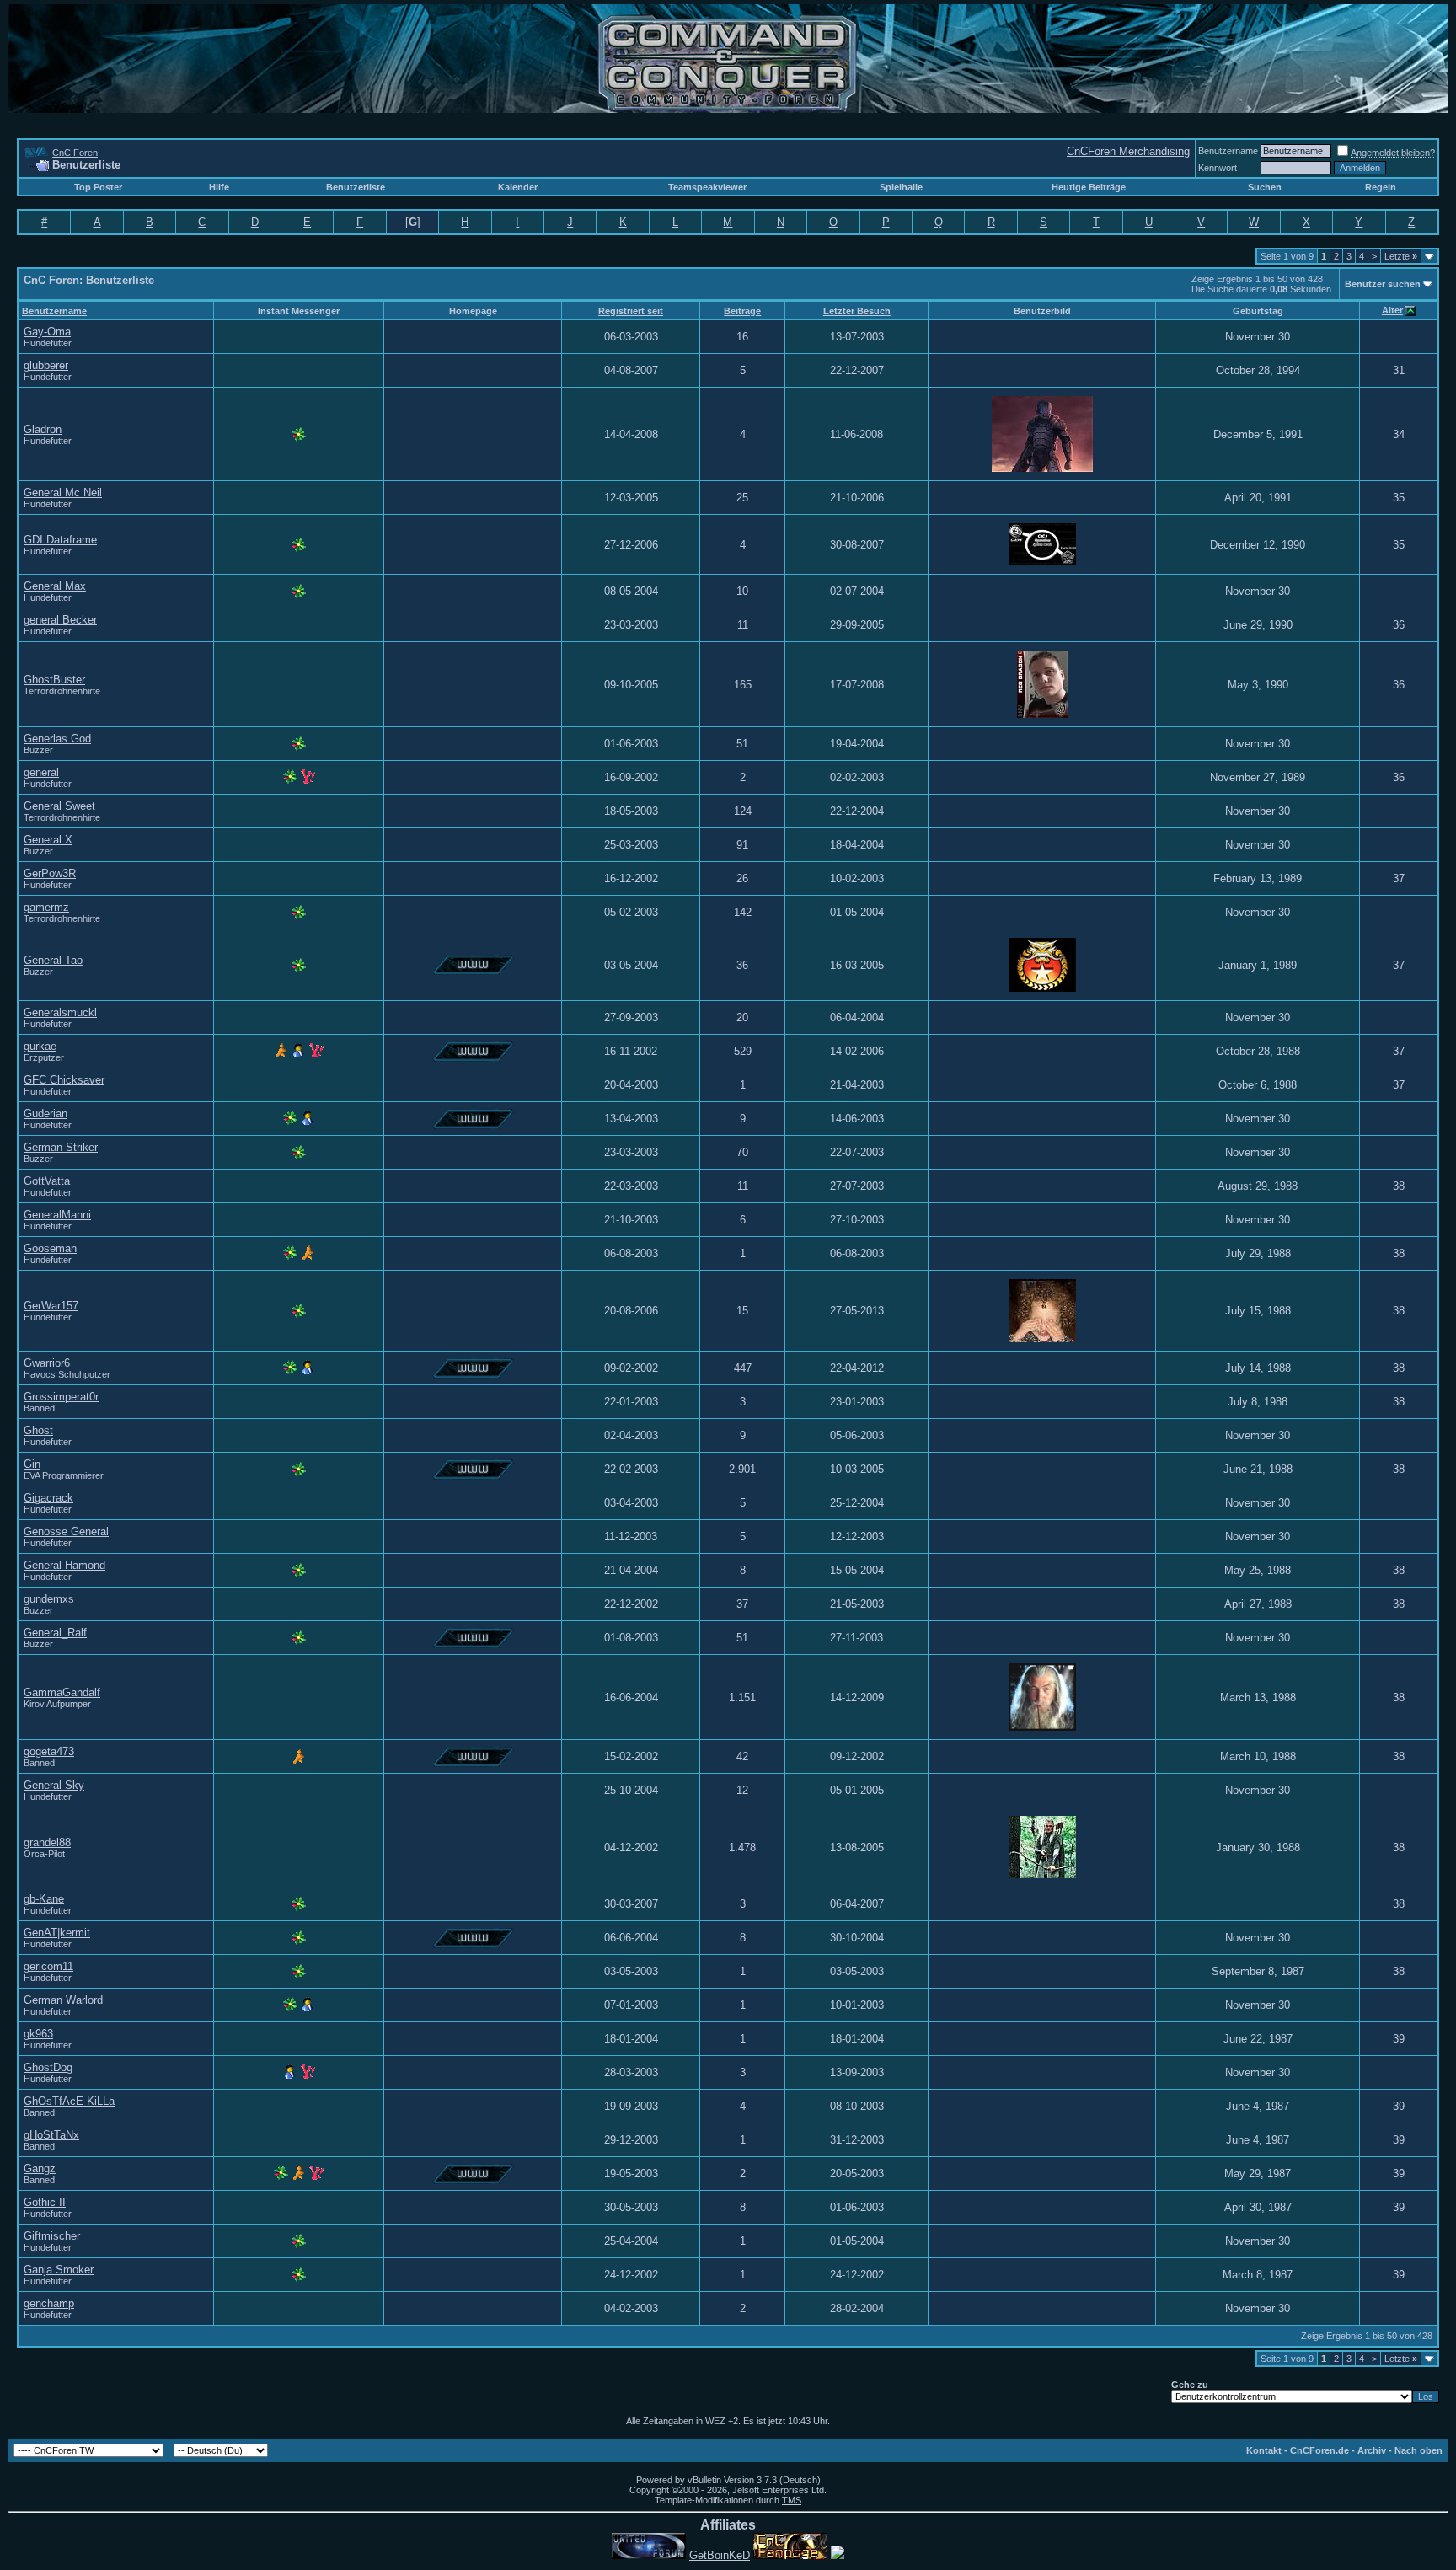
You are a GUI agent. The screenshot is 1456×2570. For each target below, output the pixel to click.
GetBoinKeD (720, 2555)
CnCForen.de (1319, 2450)
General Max (55, 586)
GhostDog (48, 2067)
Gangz (40, 2168)
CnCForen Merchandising (1128, 151)
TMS (792, 2500)
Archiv (1372, 2450)
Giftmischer (52, 2236)
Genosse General (66, 1531)
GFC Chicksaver (64, 1080)
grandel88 (47, 1842)
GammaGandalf (62, 1692)
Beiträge (742, 311)
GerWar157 (51, 1306)
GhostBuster (54, 680)
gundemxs (49, 1599)
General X (48, 840)
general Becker (60, 620)
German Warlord (63, 2000)
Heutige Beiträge (1089, 187)
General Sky (54, 1785)
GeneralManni (57, 1215)
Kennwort (1218, 168)
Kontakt (1264, 2450)
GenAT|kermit (57, 1933)
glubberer (46, 365)
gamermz (46, 907)
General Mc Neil (63, 493)
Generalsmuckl (60, 1012)
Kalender (518, 187)
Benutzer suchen (1383, 284)
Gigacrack (48, 1498)
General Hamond (64, 1565)
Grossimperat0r (61, 1397)
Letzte (1401, 256)
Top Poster (98, 187)
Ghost (38, 1430)
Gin (32, 1464)
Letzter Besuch (857, 311)
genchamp (49, 2303)
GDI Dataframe (60, 540)
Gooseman (50, 1248)
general (41, 772)
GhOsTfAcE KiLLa (69, 2101)
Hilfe (219, 187)
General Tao (53, 960)
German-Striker (61, 1147)
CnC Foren (75, 153)
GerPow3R (50, 873)
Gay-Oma (47, 332)
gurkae (40, 1046)
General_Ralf (55, 1633)
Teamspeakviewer (707, 187)
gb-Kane (44, 1899)
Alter (1392, 310)
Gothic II (45, 2202)
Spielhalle (901, 187)
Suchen (1265, 187)
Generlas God (57, 739)
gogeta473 (49, 1751)
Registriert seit (631, 311)
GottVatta (47, 1181)
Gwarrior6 (47, 1363)
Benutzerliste (356, 187)
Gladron (43, 429)
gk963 (38, 2034)
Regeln (1381, 187)
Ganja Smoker (59, 2270)
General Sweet (59, 806)
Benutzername (1228, 151)
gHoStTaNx (51, 2135)
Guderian (45, 1114)
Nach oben (1419, 2450)
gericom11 (48, 1966)
